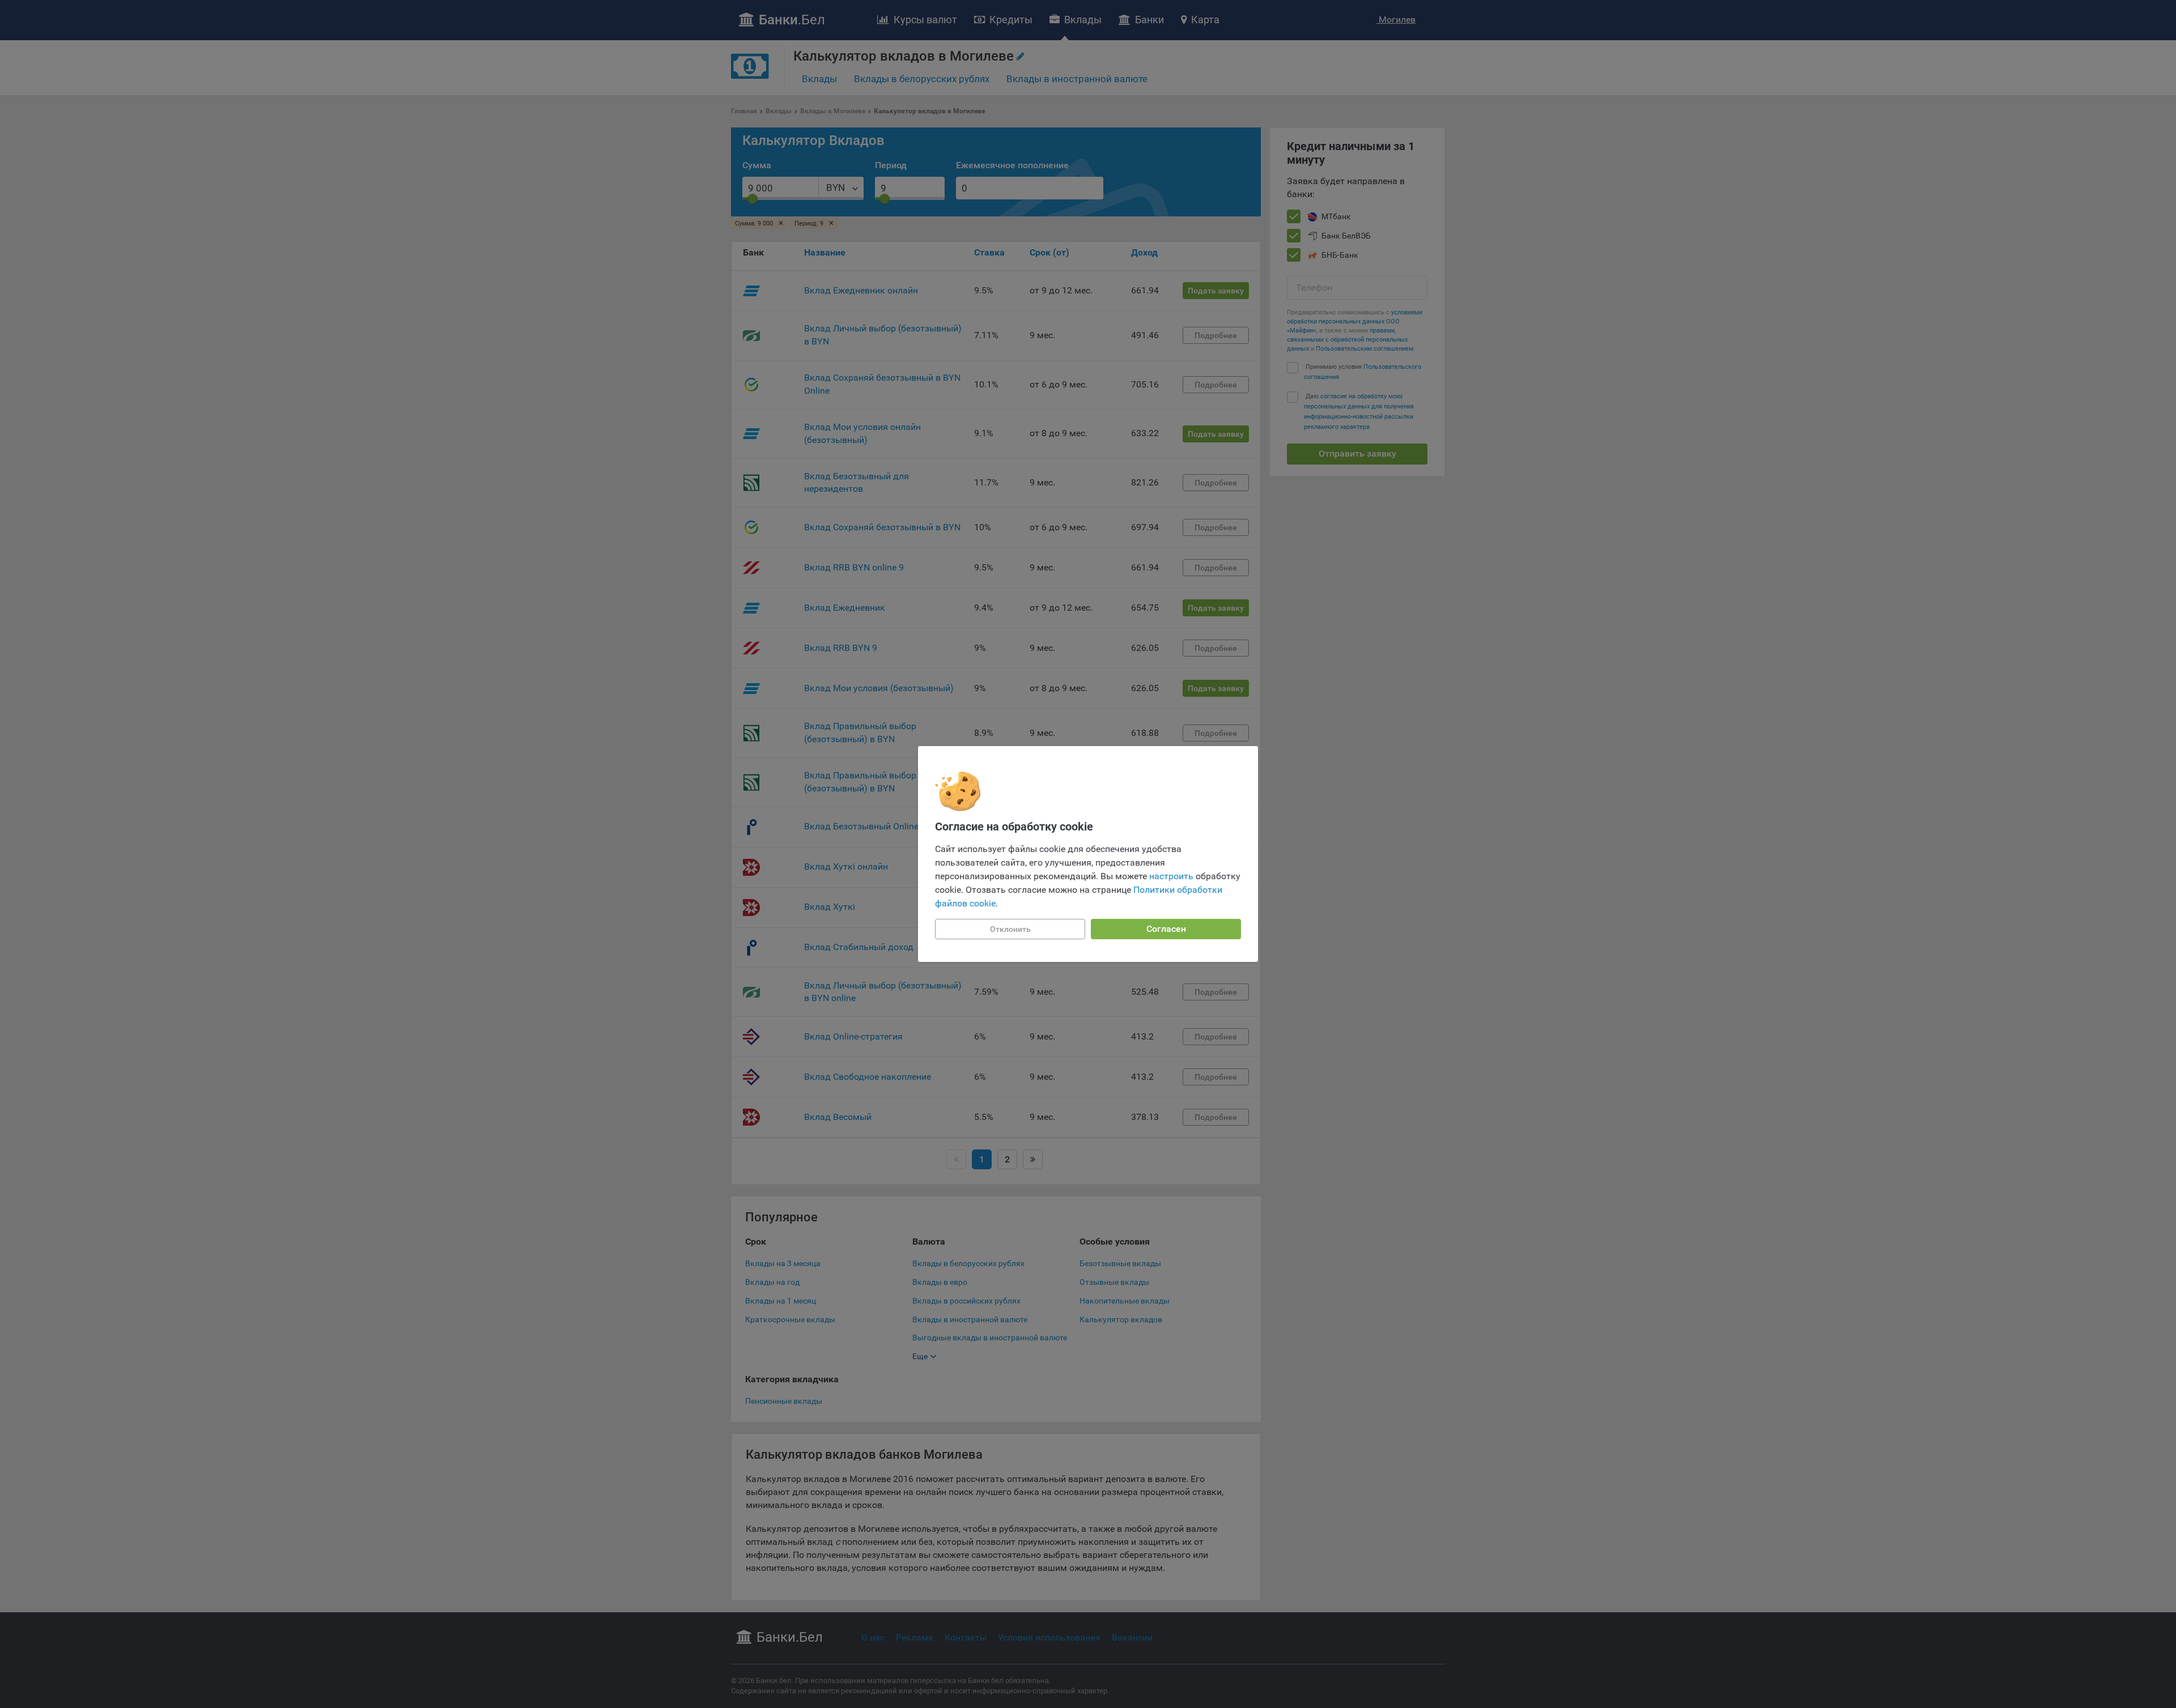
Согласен (1166, 929)
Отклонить (1010, 929)
